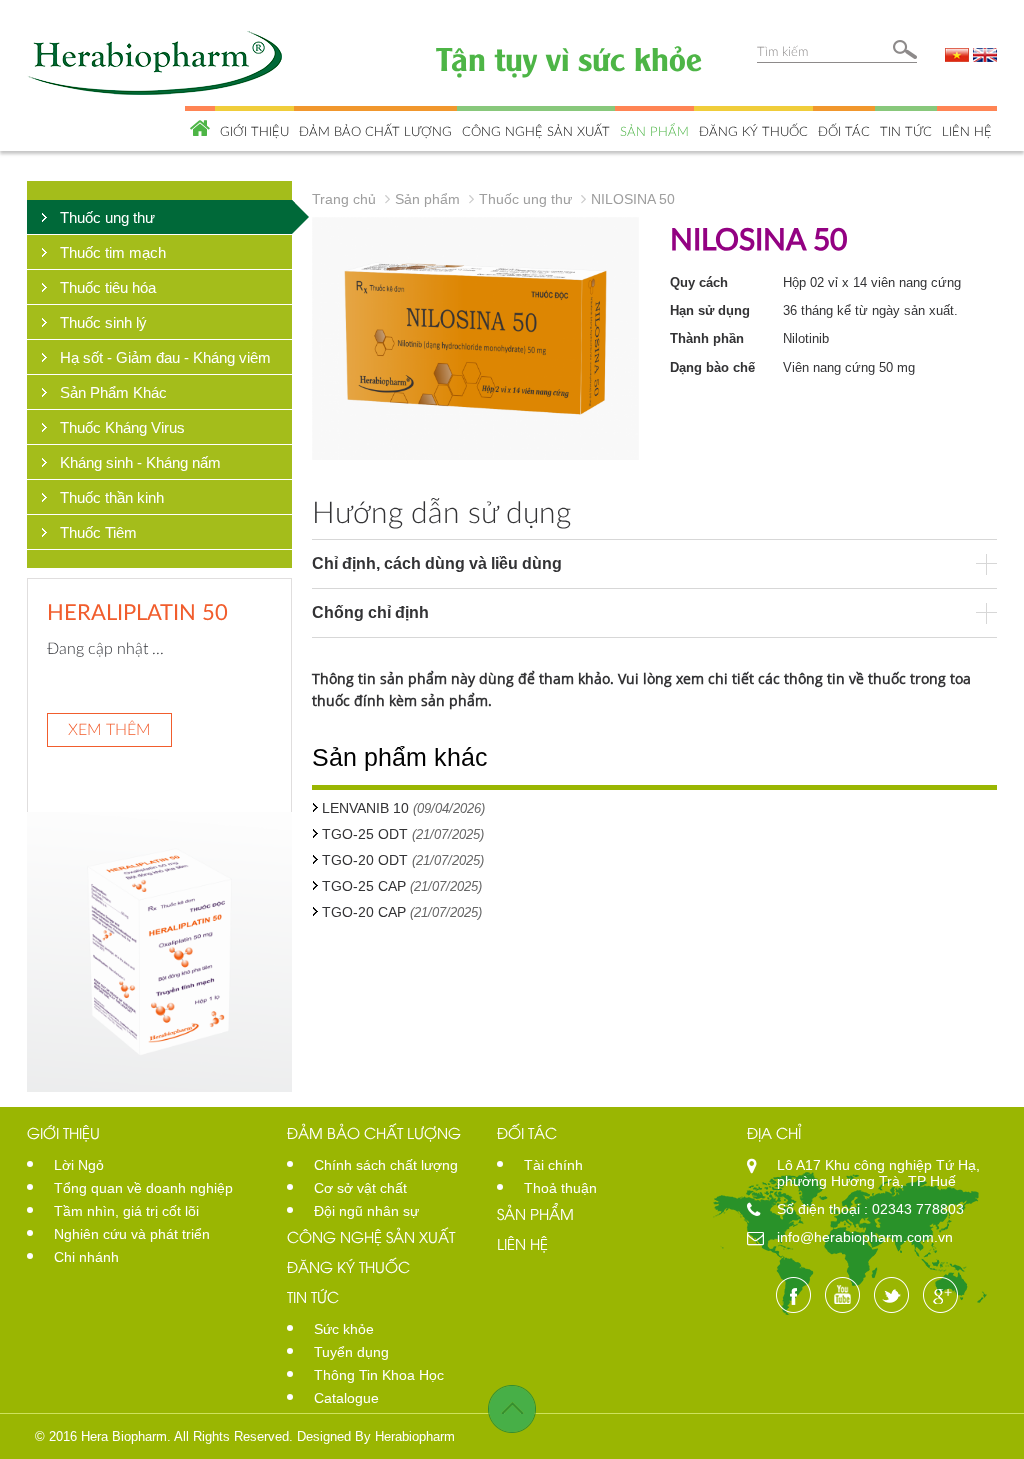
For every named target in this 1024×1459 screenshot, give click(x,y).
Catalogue (346, 1398)
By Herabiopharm (405, 1436)
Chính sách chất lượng (386, 1165)
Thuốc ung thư (107, 217)
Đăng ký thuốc (753, 131)
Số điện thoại (820, 1209)
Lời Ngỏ (79, 1165)
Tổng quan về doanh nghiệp (143, 1188)
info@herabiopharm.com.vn (865, 1237)
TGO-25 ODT (365, 834)
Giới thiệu (254, 131)
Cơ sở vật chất (360, 1188)
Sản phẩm (654, 131)
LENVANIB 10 (365, 808)
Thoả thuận (560, 1188)
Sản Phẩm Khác (113, 392)
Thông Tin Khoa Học (379, 1375)
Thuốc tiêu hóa (108, 287)
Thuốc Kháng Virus (122, 427)
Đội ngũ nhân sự (366, 1211)
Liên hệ (967, 131)
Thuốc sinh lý (103, 322)
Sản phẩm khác (400, 757)
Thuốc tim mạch (113, 252)
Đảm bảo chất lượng (375, 131)
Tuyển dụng (351, 1352)
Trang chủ (344, 199)
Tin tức (906, 131)
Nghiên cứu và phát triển (132, 1234)
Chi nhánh (86, 1257)
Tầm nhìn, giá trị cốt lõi (126, 1211)
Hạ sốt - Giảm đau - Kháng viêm (165, 357)
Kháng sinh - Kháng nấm (140, 462)
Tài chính (553, 1165)
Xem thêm (109, 728)
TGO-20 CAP (364, 912)
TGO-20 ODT (365, 860)
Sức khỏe (344, 1329)
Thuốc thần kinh (112, 497)
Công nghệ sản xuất (536, 131)
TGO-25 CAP (364, 886)
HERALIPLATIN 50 (137, 611)
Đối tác (844, 131)
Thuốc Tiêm (98, 532)
